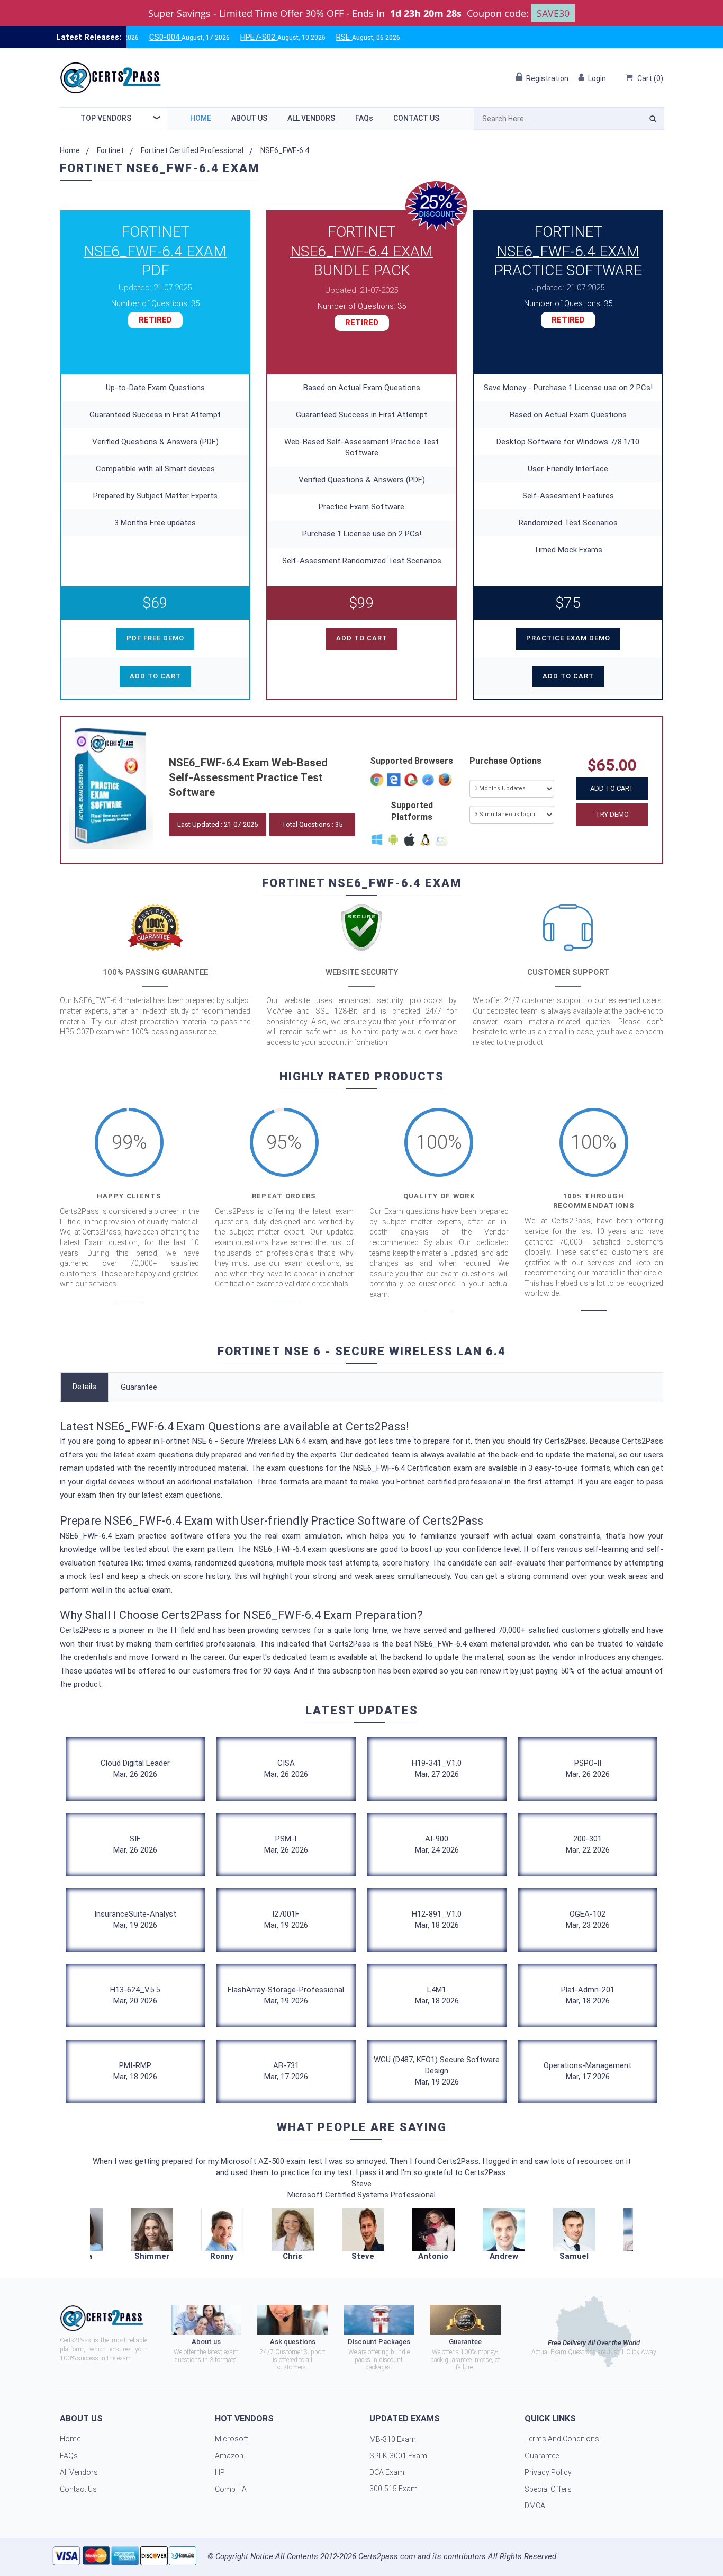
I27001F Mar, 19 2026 (286, 1920)
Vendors (106, 118)
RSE (293, 37)
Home (201, 118)
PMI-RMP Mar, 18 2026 (135, 2071)
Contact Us (416, 118)
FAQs (364, 118)
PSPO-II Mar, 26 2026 (588, 1769)
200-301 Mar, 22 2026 (588, 1844)
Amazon (229, 2456)
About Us (249, 118)
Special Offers (548, 2489)
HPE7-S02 (208, 37)
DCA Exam (387, 2472)
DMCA (535, 2506)
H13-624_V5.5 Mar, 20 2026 (135, 1995)
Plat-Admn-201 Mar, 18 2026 (588, 1995)
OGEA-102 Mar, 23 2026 (588, 1920)
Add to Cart (612, 788)
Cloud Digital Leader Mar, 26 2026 (135, 1769)
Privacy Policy (548, 2472)
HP (220, 2472)
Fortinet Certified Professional (192, 150)
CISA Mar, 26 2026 (286, 1769)
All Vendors (311, 118)
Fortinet (110, 150)
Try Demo (612, 814)
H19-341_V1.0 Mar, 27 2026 (437, 1769)
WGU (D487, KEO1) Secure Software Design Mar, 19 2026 (437, 2071)
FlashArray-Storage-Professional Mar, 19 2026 (286, 1995)
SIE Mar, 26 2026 (135, 1844)
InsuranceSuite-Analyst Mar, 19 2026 (135, 1920)
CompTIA (231, 2489)
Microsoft (232, 2439)
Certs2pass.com (387, 2556)
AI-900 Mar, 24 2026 (437, 1844)
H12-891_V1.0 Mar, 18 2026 (437, 1920)
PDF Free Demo (155, 638)
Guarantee (139, 1387)
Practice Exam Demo (568, 638)
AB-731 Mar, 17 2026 (286, 2071)
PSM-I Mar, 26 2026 (286, 1844)
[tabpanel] (363, 2235)
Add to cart (155, 676)
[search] (653, 120)
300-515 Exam (394, 2489)
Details (84, 1387)
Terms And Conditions (562, 2439)
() (650, 78)
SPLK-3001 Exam (398, 2456)
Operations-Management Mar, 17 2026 (588, 2071)
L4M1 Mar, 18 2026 (437, 1995)
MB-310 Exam (393, 2439)
